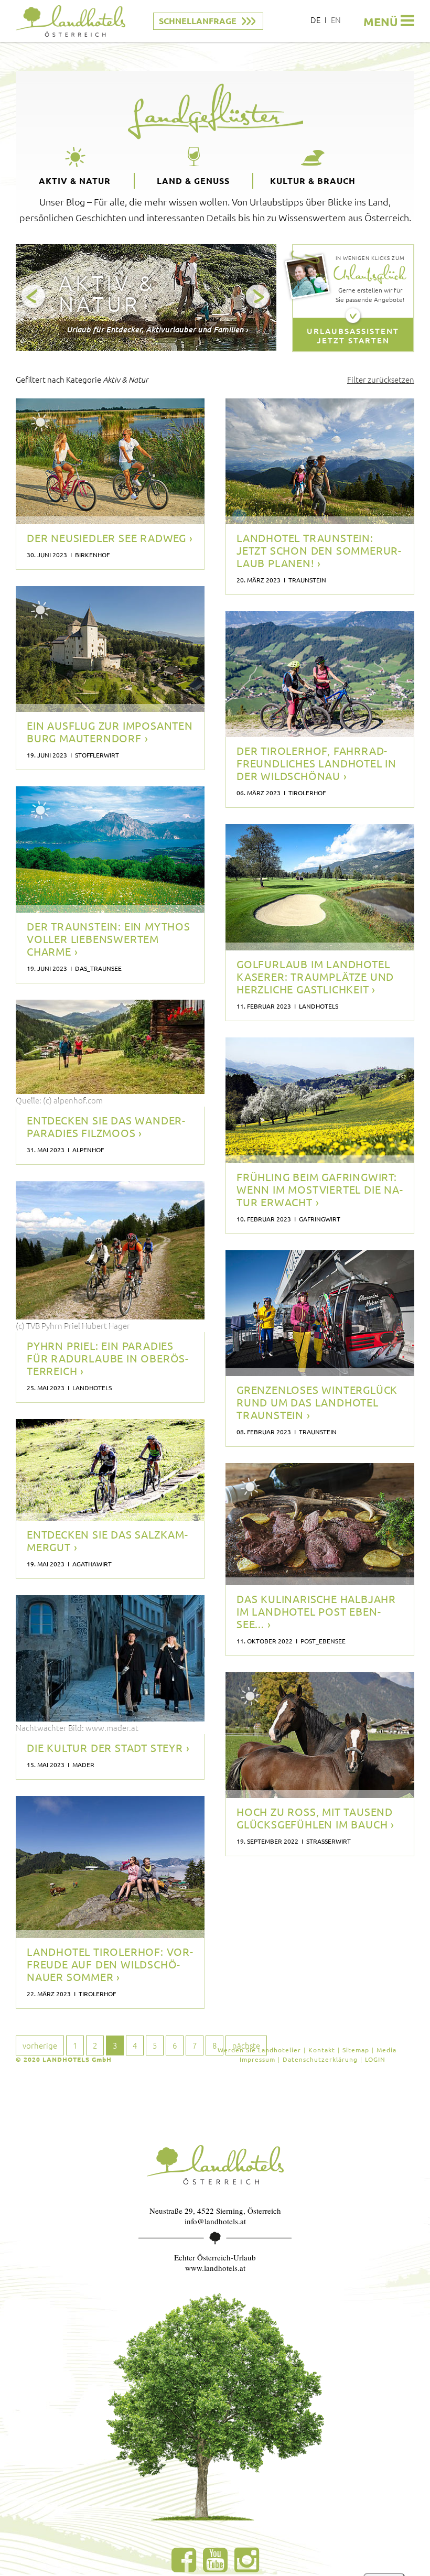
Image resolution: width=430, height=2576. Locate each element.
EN (336, 20)
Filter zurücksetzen (381, 379)
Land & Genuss (193, 181)
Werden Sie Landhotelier (259, 2050)
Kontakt (322, 2050)
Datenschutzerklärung (320, 2059)
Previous (34, 297)
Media (386, 2050)
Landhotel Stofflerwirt (80, 703)
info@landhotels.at (215, 2221)
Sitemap (356, 2050)
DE (315, 20)
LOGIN (375, 2059)
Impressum (257, 2059)
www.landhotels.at (215, 2268)
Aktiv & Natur (75, 181)
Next (258, 297)
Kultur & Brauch (313, 181)
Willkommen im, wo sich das (110, 687)
